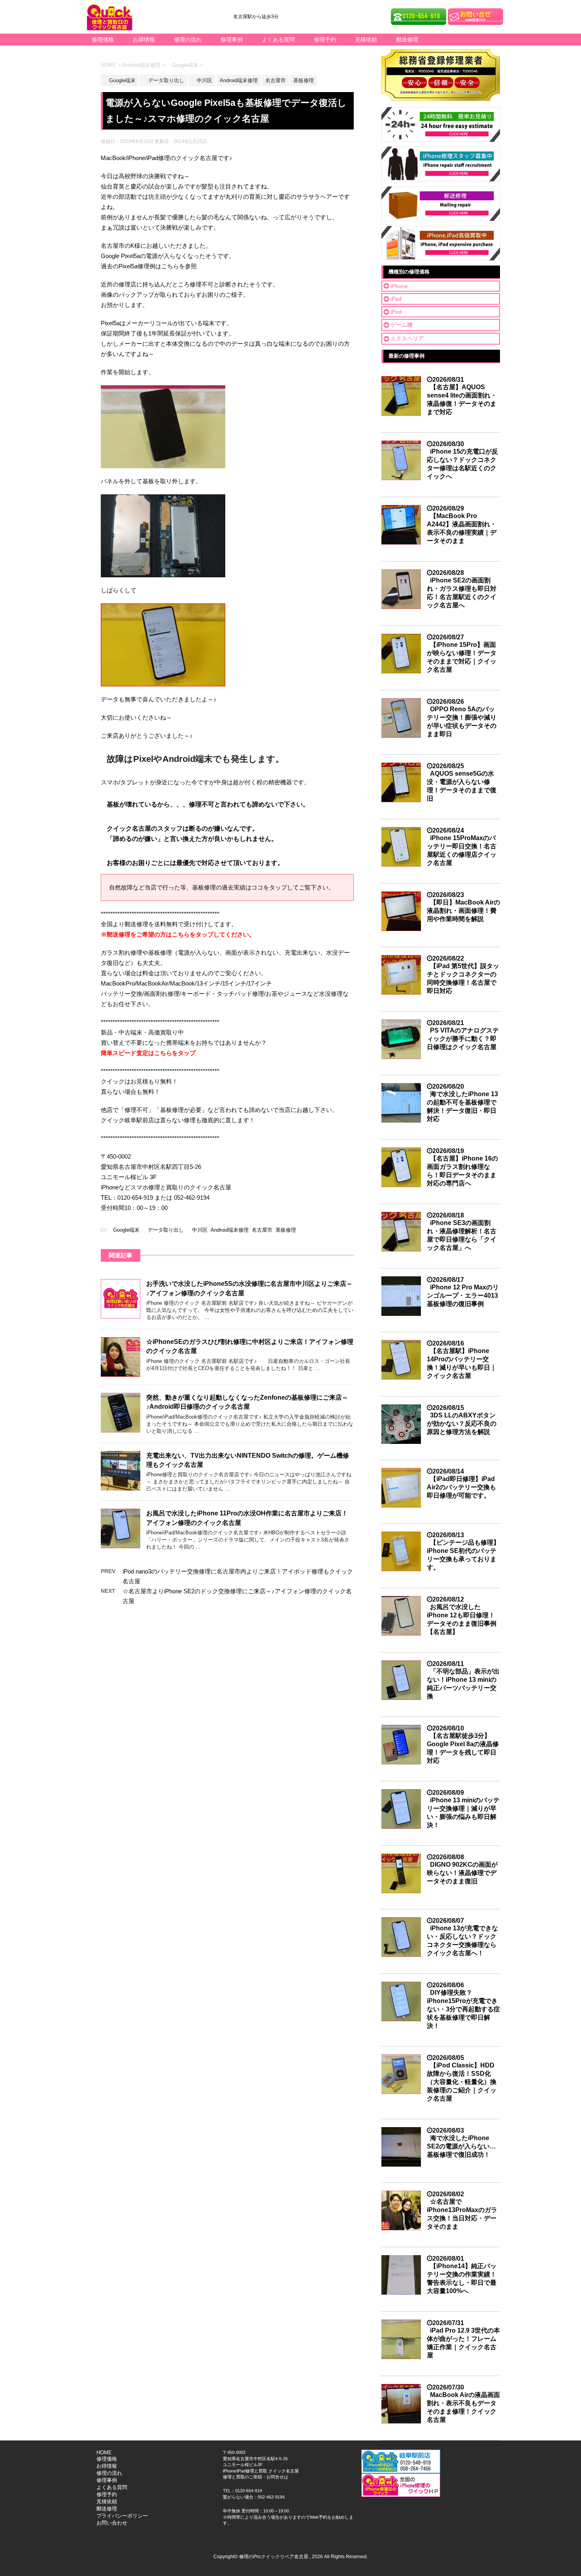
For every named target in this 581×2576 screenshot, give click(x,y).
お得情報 (144, 40)
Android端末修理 (230, 1230)
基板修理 (286, 1230)
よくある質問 (278, 40)
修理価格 (103, 40)
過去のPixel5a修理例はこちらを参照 (149, 266)
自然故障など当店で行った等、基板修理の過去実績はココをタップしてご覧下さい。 (222, 887)
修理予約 (325, 40)
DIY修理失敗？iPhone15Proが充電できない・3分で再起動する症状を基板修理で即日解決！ (463, 2009)
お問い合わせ (112, 2523)
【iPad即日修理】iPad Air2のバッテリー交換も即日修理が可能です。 (461, 1487)
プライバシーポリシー (122, 2516)
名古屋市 (262, 1230)
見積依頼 (366, 40)
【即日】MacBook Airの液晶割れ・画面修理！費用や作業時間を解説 (463, 911)
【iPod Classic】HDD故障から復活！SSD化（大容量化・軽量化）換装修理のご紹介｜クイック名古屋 (462, 2082)
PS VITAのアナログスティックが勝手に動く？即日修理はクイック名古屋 (463, 1039)
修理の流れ (188, 40)
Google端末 (124, 1230)
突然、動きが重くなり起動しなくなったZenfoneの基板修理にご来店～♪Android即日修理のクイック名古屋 (247, 1402)
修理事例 (232, 40)
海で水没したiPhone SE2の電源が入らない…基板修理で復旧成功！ (461, 2146)
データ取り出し (163, 1230)
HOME (104, 2453)
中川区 (197, 1230)
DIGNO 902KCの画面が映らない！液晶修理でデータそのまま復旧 (462, 1873)
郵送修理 (407, 40)
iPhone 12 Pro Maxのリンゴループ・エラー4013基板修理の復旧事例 (463, 1296)
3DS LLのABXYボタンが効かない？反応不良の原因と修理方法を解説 (462, 1424)
